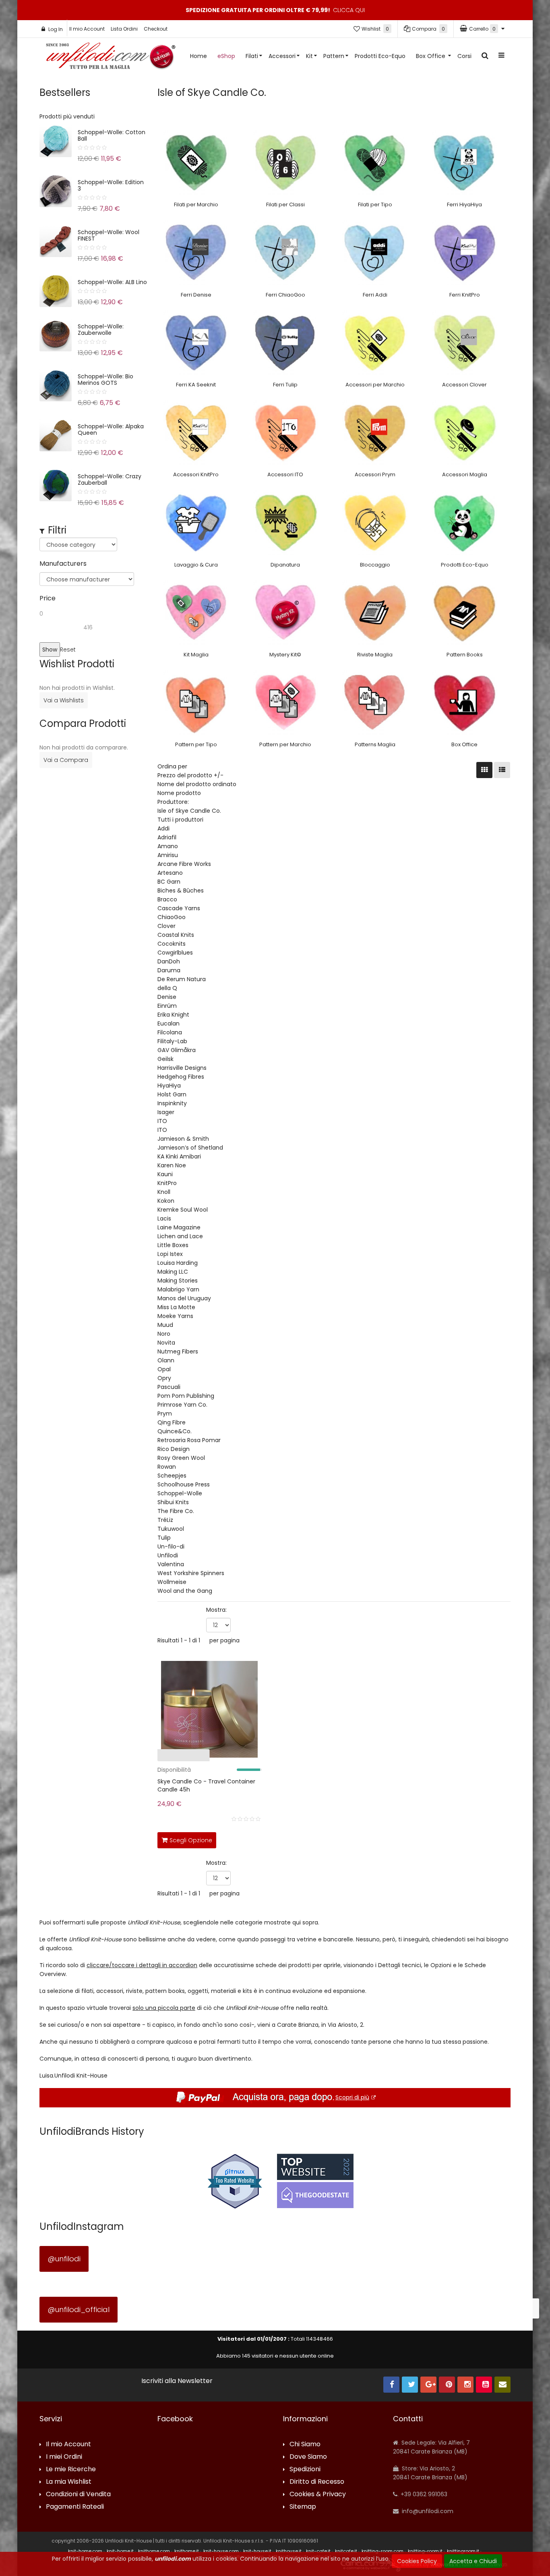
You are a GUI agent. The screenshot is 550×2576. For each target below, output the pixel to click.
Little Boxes (173, 1245)
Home (198, 56)
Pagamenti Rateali (75, 2507)
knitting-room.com (383, 2551)
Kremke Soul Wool (183, 1210)
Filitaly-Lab (172, 1041)
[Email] (502, 2385)
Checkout (156, 29)
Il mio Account (87, 29)
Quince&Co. (175, 1431)
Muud (165, 1325)
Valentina (171, 1564)
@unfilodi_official (79, 2309)
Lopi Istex (170, 1254)
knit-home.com (85, 2551)
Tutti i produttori (180, 820)
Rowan (167, 1467)
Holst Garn (172, 1094)
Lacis (164, 1218)
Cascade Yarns (179, 908)
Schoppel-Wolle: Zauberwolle (101, 330)
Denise (167, 997)
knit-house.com (221, 2551)
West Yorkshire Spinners (191, 1573)
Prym (165, 1414)
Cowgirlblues (175, 953)
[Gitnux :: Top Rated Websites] (235, 2181)
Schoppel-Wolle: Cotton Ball (112, 135)
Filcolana (170, 1032)
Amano (168, 846)
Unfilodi (168, 1555)
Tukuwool (171, 1529)
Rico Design (174, 1449)
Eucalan (169, 1023)
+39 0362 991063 (423, 2494)
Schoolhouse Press (184, 1484)
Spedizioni (305, 2469)
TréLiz (165, 1520)
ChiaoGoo (172, 917)
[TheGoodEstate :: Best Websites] (315, 2181)
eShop (226, 56)
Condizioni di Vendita (78, 2494)
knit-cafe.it (318, 2551)
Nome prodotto (179, 793)
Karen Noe (172, 1165)
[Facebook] (391, 2385)
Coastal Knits (176, 935)
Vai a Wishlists (64, 700)
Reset (68, 650)
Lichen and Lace (180, 1236)
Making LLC (173, 1272)
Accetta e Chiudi (473, 2561)
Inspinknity (172, 1103)
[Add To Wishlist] (254, 1839)
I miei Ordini (64, 2457)
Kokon (166, 1201)
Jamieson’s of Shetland (190, 1148)
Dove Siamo (308, 2457)
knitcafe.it (346, 2551)
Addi (163, 828)
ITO (162, 1121)
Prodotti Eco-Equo (380, 56)
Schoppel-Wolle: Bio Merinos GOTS (105, 380)
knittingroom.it (463, 2551)
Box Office (431, 56)
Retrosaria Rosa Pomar (189, 1440)
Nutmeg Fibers (178, 1351)
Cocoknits (172, 944)
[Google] (428, 2385)
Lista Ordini (124, 29)
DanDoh (169, 961)
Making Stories (178, 1281)
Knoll (164, 1192)
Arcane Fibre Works (184, 864)
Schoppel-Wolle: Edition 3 (111, 185)
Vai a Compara (66, 760)
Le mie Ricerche (71, 2469)
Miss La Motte (176, 1307)
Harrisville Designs (182, 1068)
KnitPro (167, 1183)
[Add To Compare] (236, 1839)
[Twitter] (410, 2385)
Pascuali (169, 1387)
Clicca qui (349, 10)
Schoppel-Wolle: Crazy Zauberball (110, 479)
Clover (166, 926)
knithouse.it (289, 2551)
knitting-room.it (425, 2551)
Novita (166, 1343)
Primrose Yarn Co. (182, 1405)
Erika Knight (173, 1015)
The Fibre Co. (176, 1511)
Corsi (464, 56)
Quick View (132, 1757)
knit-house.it (257, 2551)
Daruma (169, 970)
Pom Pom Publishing (186, 1396)
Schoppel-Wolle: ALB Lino (112, 282)
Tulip (164, 1538)
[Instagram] (465, 2385)
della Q (167, 988)
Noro (164, 1334)
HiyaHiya (169, 1086)
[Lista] (502, 770)
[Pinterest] (447, 2385)
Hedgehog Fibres (181, 1077)
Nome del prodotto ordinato (197, 784)
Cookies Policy (417, 2561)
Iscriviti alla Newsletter (177, 2381)
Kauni (165, 1174)
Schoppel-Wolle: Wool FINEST (109, 235)
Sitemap (303, 2507)
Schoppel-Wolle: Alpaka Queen (111, 430)
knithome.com (154, 2551)
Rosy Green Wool (181, 1458)
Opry (164, 1378)
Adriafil (167, 837)
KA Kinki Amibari (179, 1156)
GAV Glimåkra (177, 1050)
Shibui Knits (173, 1502)
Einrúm (167, 1006)
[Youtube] (484, 2385)
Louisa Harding (178, 1263)
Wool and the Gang (185, 1591)
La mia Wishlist (69, 2482)
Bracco (167, 899)
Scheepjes (172, 1476)
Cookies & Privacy (318, 2494)
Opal (164, 1369)
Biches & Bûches (181, 890)
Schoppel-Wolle (180, 1493)
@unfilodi (64, 2259)
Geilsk (165, 1059)
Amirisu (168, 855)
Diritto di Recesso (317, 2482)
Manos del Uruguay (184, 1298)
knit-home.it (120, 2551)
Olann (166, 1360)
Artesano (170, 873)
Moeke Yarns (175, 1316)
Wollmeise (172, 1582)
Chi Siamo (305, 2444)
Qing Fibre (172, 1422)
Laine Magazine (179, 1227)
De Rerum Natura (182, 979)
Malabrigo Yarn (178, 1289)
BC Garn (169, 882)
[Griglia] (484, 770)
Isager (166, 1112)
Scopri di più (352, 2097)
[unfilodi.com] (111, 58)
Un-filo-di (171, 1546)
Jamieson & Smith (183, 1139)
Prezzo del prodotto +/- (190, 775)
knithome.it (187, 2551)
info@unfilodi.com (427, 2511)
